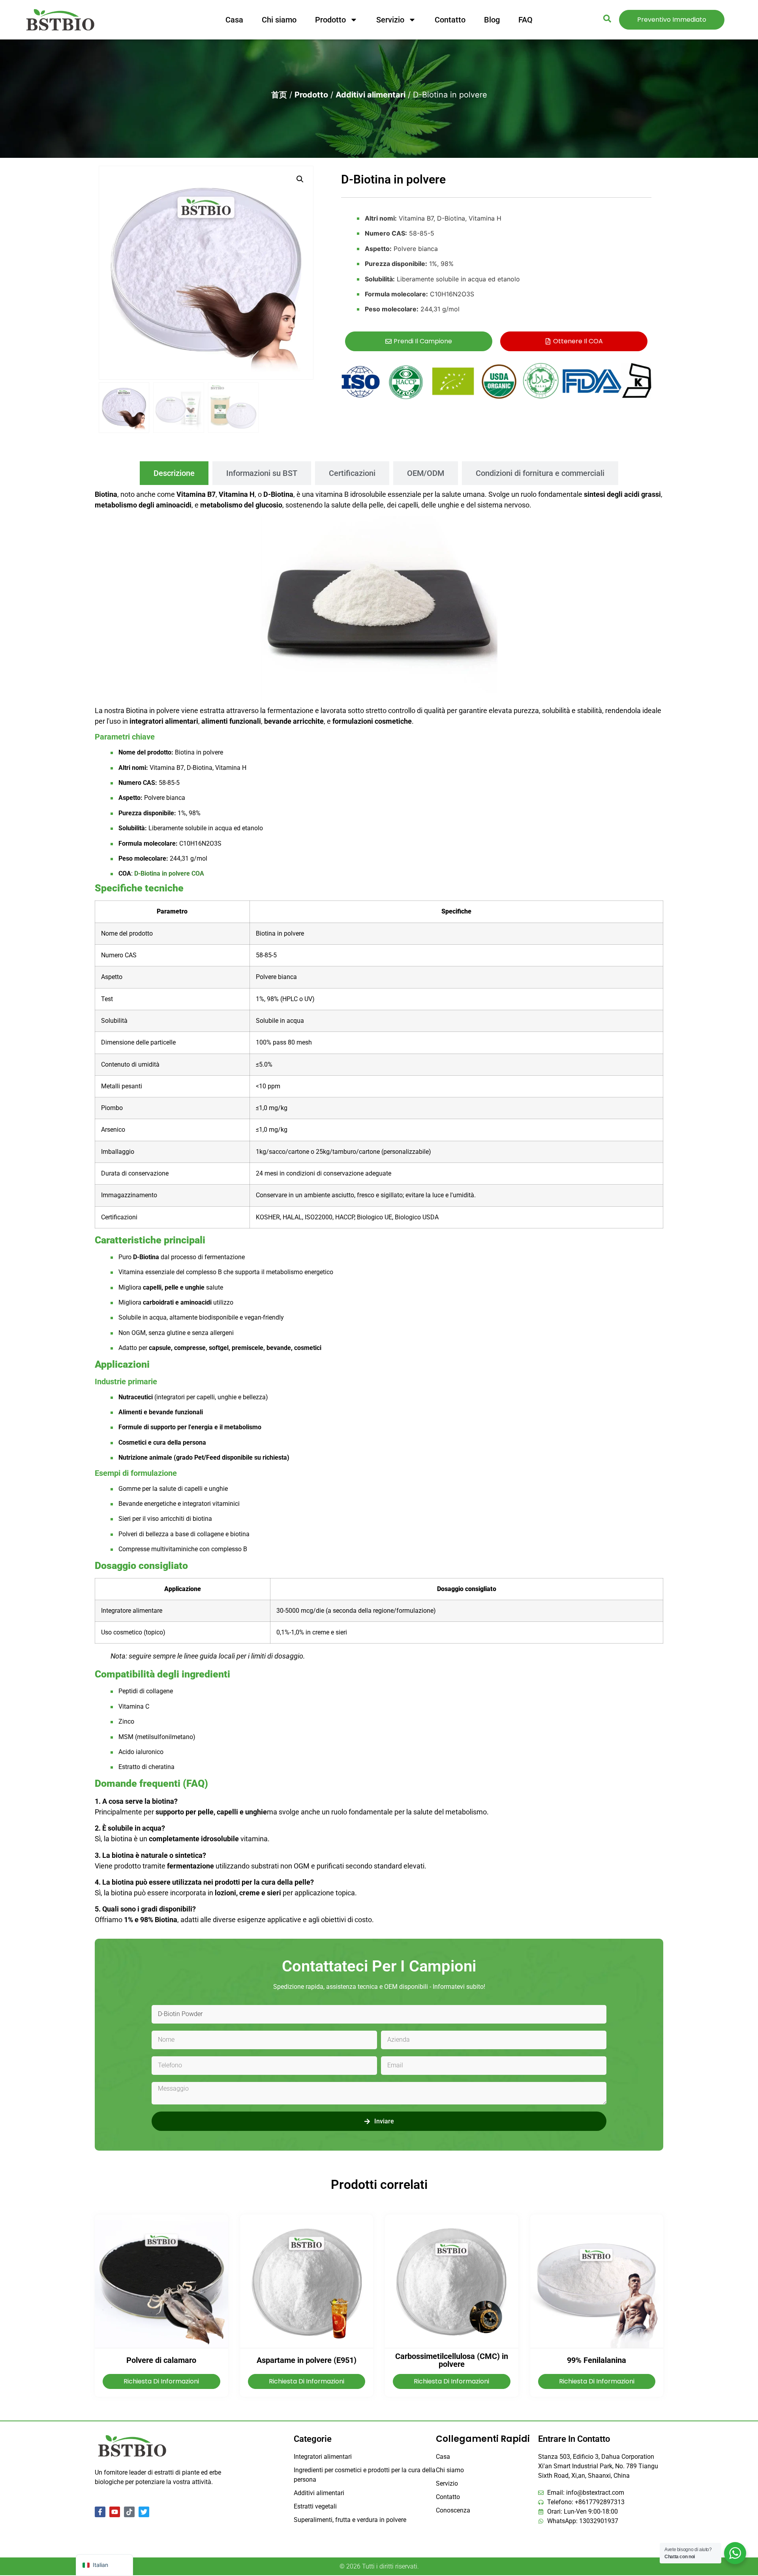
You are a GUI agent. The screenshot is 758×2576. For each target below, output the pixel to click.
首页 (279, 95)
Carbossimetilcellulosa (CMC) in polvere (452, 2360)
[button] (300, 179)
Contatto (450, 20)
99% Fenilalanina (597, 2360)
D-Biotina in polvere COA (169, 873)
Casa (234, 20)
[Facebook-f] (100, 2512)
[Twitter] (144, 2512)
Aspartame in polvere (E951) (307, 2360)
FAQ (525, 20)
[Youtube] (115, 2512)
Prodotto (330, 20)
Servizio (390, 20)
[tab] (174, 473)
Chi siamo (279, 20)
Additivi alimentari (371, 95)
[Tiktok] (129, 2512)
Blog (492, 20)
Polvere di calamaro (161, 2360)
